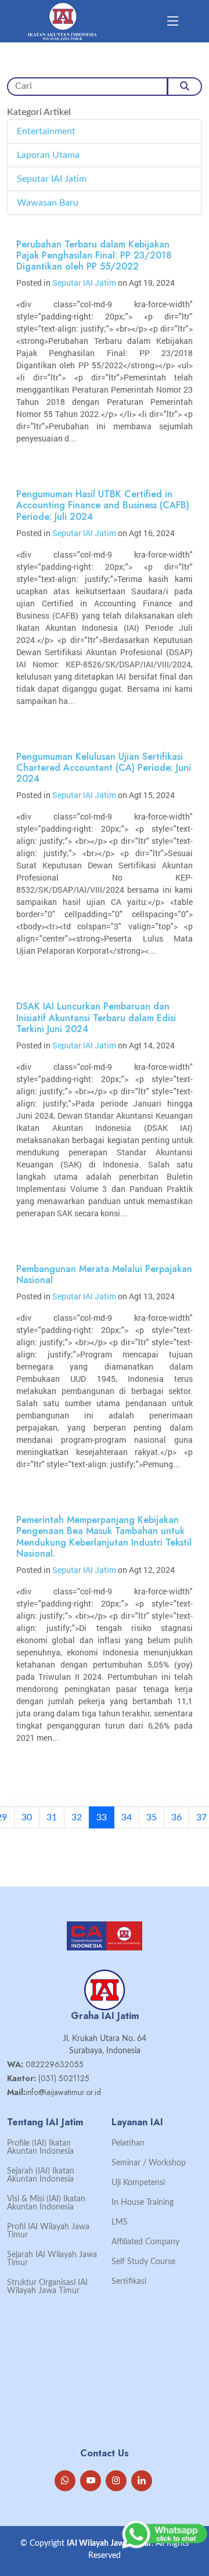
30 (27, 1817)
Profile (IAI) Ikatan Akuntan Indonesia (40, 2147)
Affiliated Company (145, 2242)
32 (77, 1817)
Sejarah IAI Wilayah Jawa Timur (52, 2259)
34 (127, 1817)
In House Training (143, 2203)
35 (152, 1817)
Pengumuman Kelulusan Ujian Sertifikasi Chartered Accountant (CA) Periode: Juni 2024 (104, 768)
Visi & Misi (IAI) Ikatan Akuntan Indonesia (46, 2203)
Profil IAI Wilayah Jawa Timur (48, 2231)
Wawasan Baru (48, 203)
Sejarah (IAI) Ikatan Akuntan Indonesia (41, 2175)
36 (176, 1817)
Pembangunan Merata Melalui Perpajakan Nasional (104, 1274)
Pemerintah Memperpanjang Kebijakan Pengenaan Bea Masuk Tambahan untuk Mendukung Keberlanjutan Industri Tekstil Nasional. (104, 1537)
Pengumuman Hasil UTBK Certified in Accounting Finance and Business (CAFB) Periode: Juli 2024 (103, 505)
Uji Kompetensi (138, 2183)
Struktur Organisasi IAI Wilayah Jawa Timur (47, 2287)
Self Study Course (143, 2262)
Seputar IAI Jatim (52, 179)
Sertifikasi (129, 2282)
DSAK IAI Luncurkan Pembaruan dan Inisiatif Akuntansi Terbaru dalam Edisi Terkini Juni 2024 (96, 1017)
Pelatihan (128, 2143)
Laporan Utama (48, 155)
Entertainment (46, 131)
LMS (120, 2222)
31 (52, 1817)
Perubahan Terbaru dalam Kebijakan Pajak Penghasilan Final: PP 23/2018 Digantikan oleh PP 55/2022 (94, 255)
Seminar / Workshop (149, 2163)
